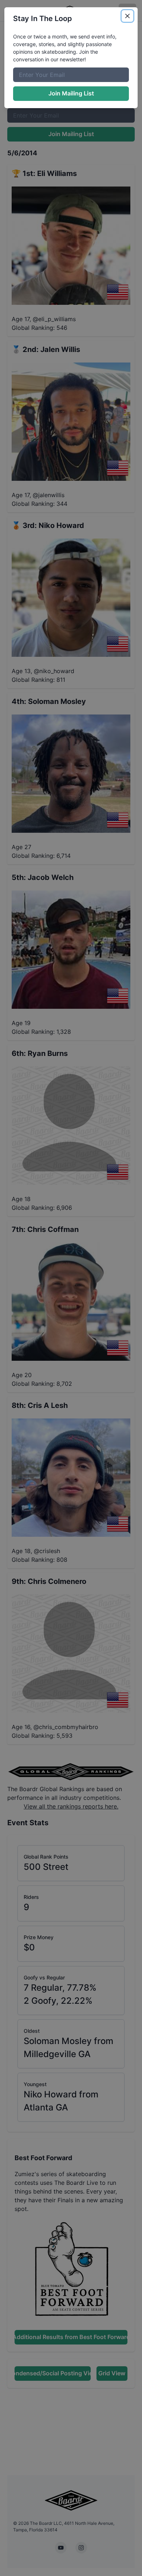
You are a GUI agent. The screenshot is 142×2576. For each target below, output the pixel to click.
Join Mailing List (71, 93)
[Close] (127, 16)
